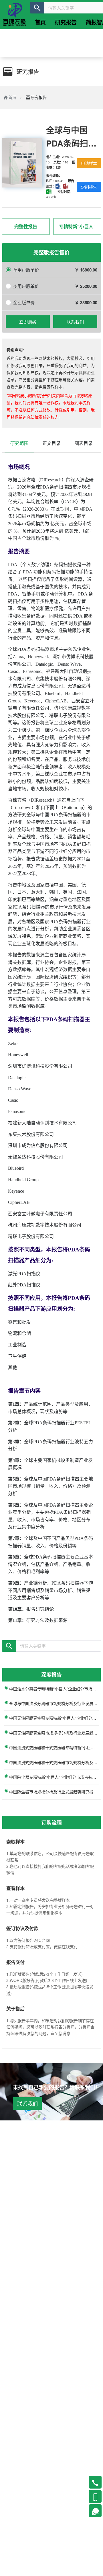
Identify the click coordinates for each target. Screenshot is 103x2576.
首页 (12, 97)
